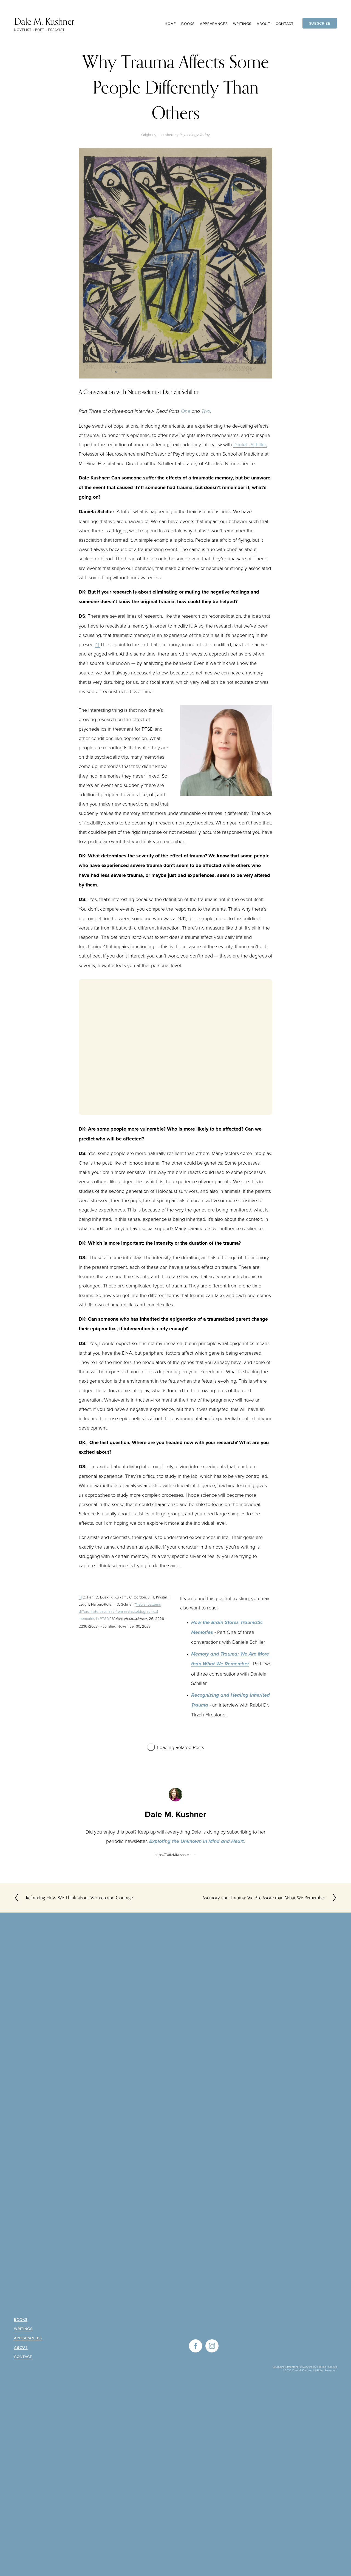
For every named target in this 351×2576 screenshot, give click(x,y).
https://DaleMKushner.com (176, 1855)
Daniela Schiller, (250, 444)
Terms (322, 2367)
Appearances (214, 24)
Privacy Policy (308, 2367)
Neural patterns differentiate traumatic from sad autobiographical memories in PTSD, (120, 1611)
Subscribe (320, 23)
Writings (242, 24)
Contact (285, 24)
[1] (97, 644)
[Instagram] (212, 2346)
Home (170, 24)
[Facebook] (196, 2346)
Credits (333, 2367)
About (21, 2347)
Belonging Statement (285, 2367)
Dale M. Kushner (44, 21)
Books (21, 2319)
